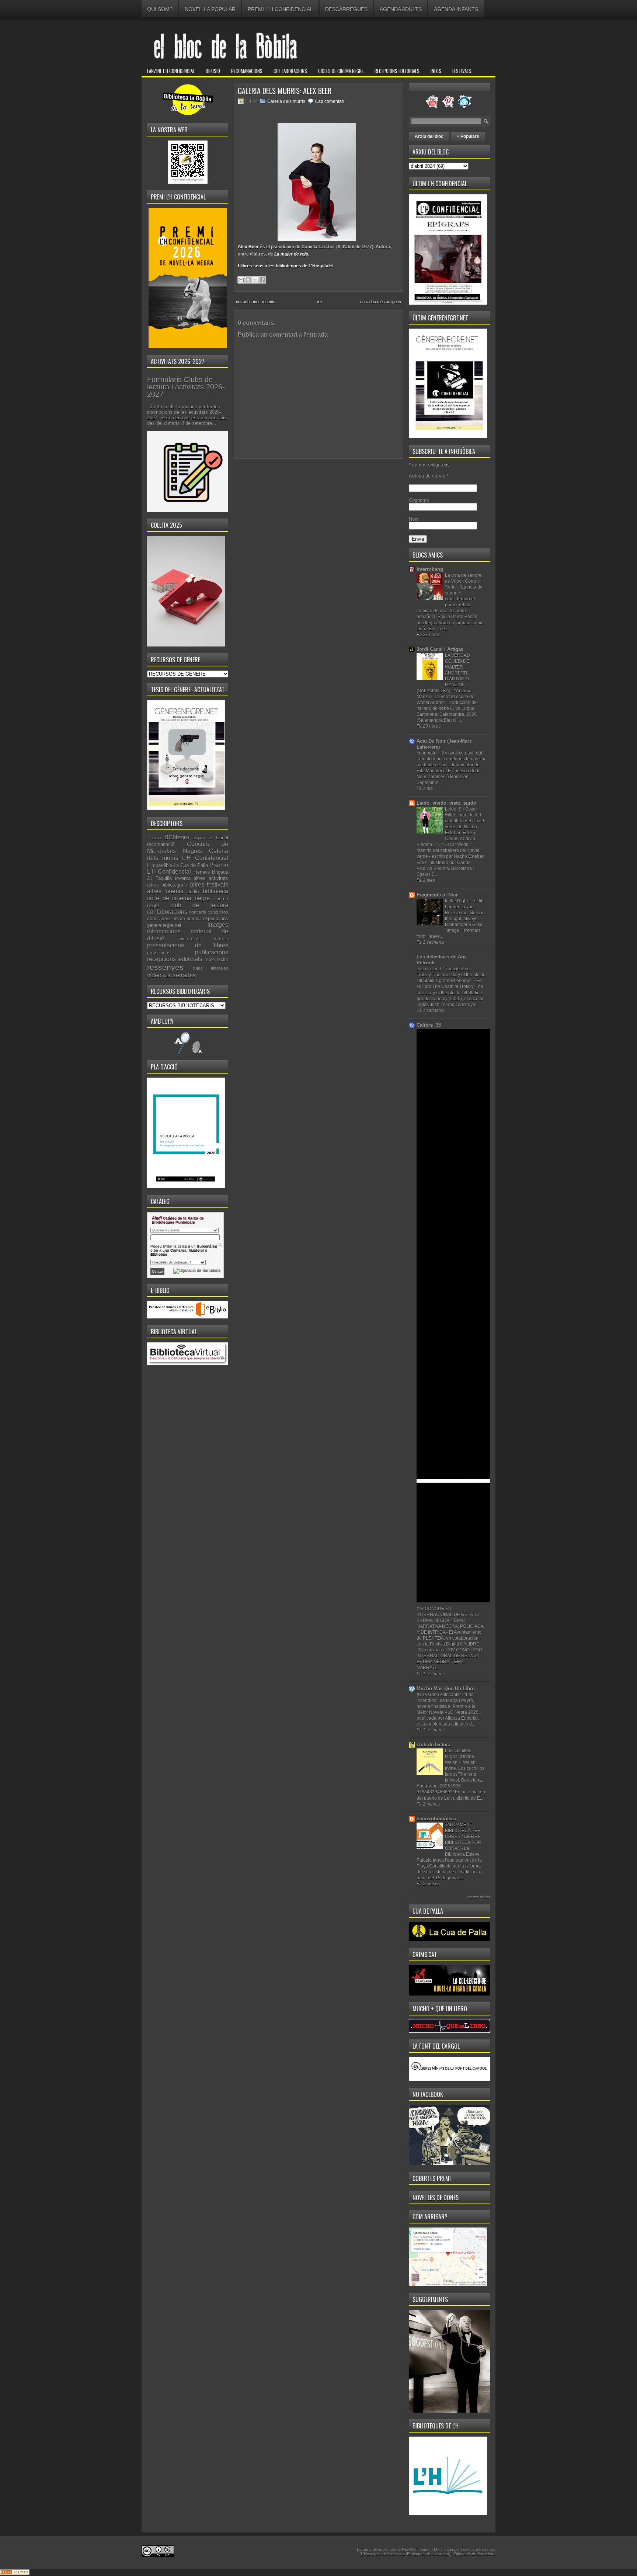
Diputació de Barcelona (475, 2554)
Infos (436, 71)
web (167, 976)
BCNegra (177, 837)
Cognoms (419, 500)
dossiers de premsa (182, 918)
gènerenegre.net (164, 925)
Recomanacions (247, 71)
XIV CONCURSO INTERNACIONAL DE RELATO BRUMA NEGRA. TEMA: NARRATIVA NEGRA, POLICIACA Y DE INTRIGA (450, 1620)
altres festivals (209, 885)
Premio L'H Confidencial (188, 869)
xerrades (184, 975)
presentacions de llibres (188, 945)
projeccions (159, 953)
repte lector (216, 959)
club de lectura (199, 905)
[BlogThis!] (248, 280)
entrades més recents (256, 302)
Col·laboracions (290, 71)
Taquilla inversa (173, 878)
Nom (414, 519)
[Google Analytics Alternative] (15, 2573)
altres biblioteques (167, 885)
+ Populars (468, 136)
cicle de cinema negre (178, 898)
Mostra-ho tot (479, 1897)
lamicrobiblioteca (436, 1819)
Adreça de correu (429, 476)
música (221, 939)
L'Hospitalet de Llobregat (383, 2554)
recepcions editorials (175, 959)
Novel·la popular (210, 9)
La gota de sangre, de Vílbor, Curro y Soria (464, 581)
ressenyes (165, 967)
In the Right (457, 901)
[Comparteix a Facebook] (262, 280)
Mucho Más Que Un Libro (446, 1689)
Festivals (462, 71)
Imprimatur (428, 753)
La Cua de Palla (191, 865)
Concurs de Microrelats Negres (188, 847)
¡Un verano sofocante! (439, 1695)
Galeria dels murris (286, 101)
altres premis (165, 891)
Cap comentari (330, 101)
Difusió (213, 71)
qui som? (160, 9)
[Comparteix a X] (255, 280)
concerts (198, 912)
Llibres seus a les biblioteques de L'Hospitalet (286, 266)
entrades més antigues (381, 302)
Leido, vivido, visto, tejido (446, 803)
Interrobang (430, 569)
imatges (218, 925)
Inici (318, 302)
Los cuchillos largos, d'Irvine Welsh (460, 1757)
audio (193, 892)
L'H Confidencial (205, 858)
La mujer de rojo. (292, 254)
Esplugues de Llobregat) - (431, 2554)
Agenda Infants (456, 9)
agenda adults (401, 9)
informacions (164, 931)
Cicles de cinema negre (341, 71)
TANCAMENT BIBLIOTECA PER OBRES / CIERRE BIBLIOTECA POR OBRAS (463, 1837)
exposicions (215, 918)
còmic (154, 918)
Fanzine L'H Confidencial (171, 71)
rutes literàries (210, 968)
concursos (218, 912)
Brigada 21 (203, 838)
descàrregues (346, 9)
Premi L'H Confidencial (280, 9)
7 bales (154, 838)
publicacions (212, 952)
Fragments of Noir (437, 895)
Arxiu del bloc (429, 136)
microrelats (189, 939)
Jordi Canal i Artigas (440, 649)
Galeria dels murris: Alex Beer (285, 91)
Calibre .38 (429, 1025)
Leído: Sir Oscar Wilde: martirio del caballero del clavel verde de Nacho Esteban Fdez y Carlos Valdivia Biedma (450, 827)
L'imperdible (160, 865)
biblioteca (215, 891)
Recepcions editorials (397, 71)
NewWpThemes (416, 2549)
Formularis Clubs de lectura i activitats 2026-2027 (186, 387)
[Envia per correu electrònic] (241, 280)
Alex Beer (248, 247)
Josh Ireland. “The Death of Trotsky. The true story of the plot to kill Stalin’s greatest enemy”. (451, 975)
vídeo (154, 975)
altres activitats (211, 878)
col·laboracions (167, 912)
